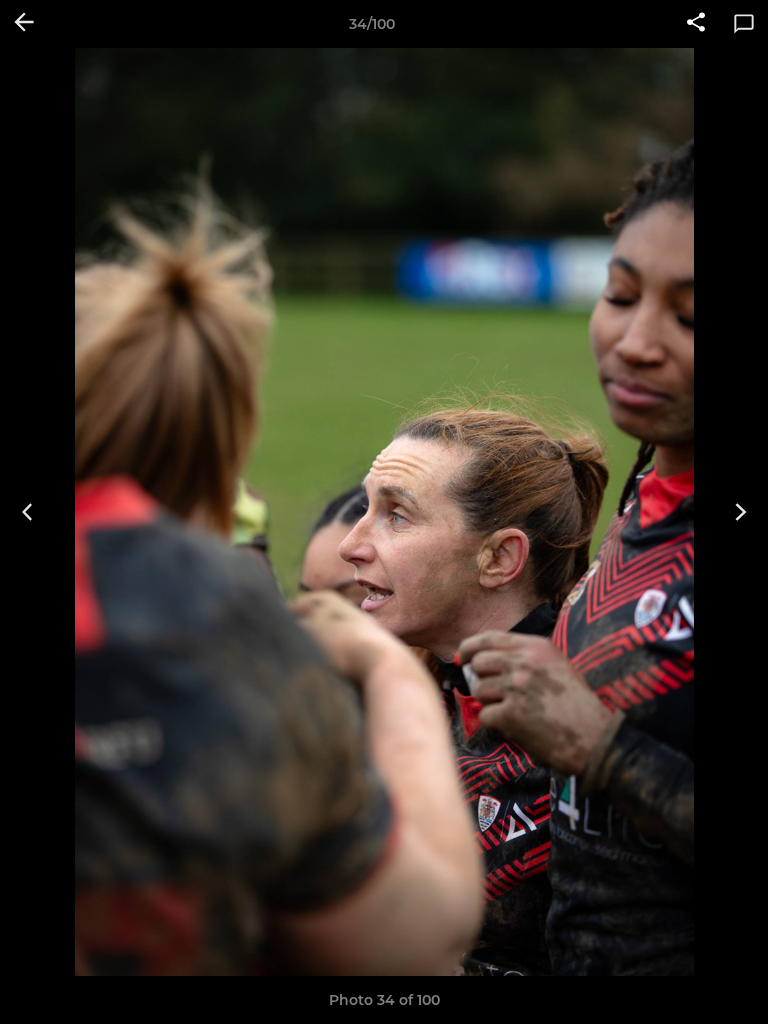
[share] (696, 24)
